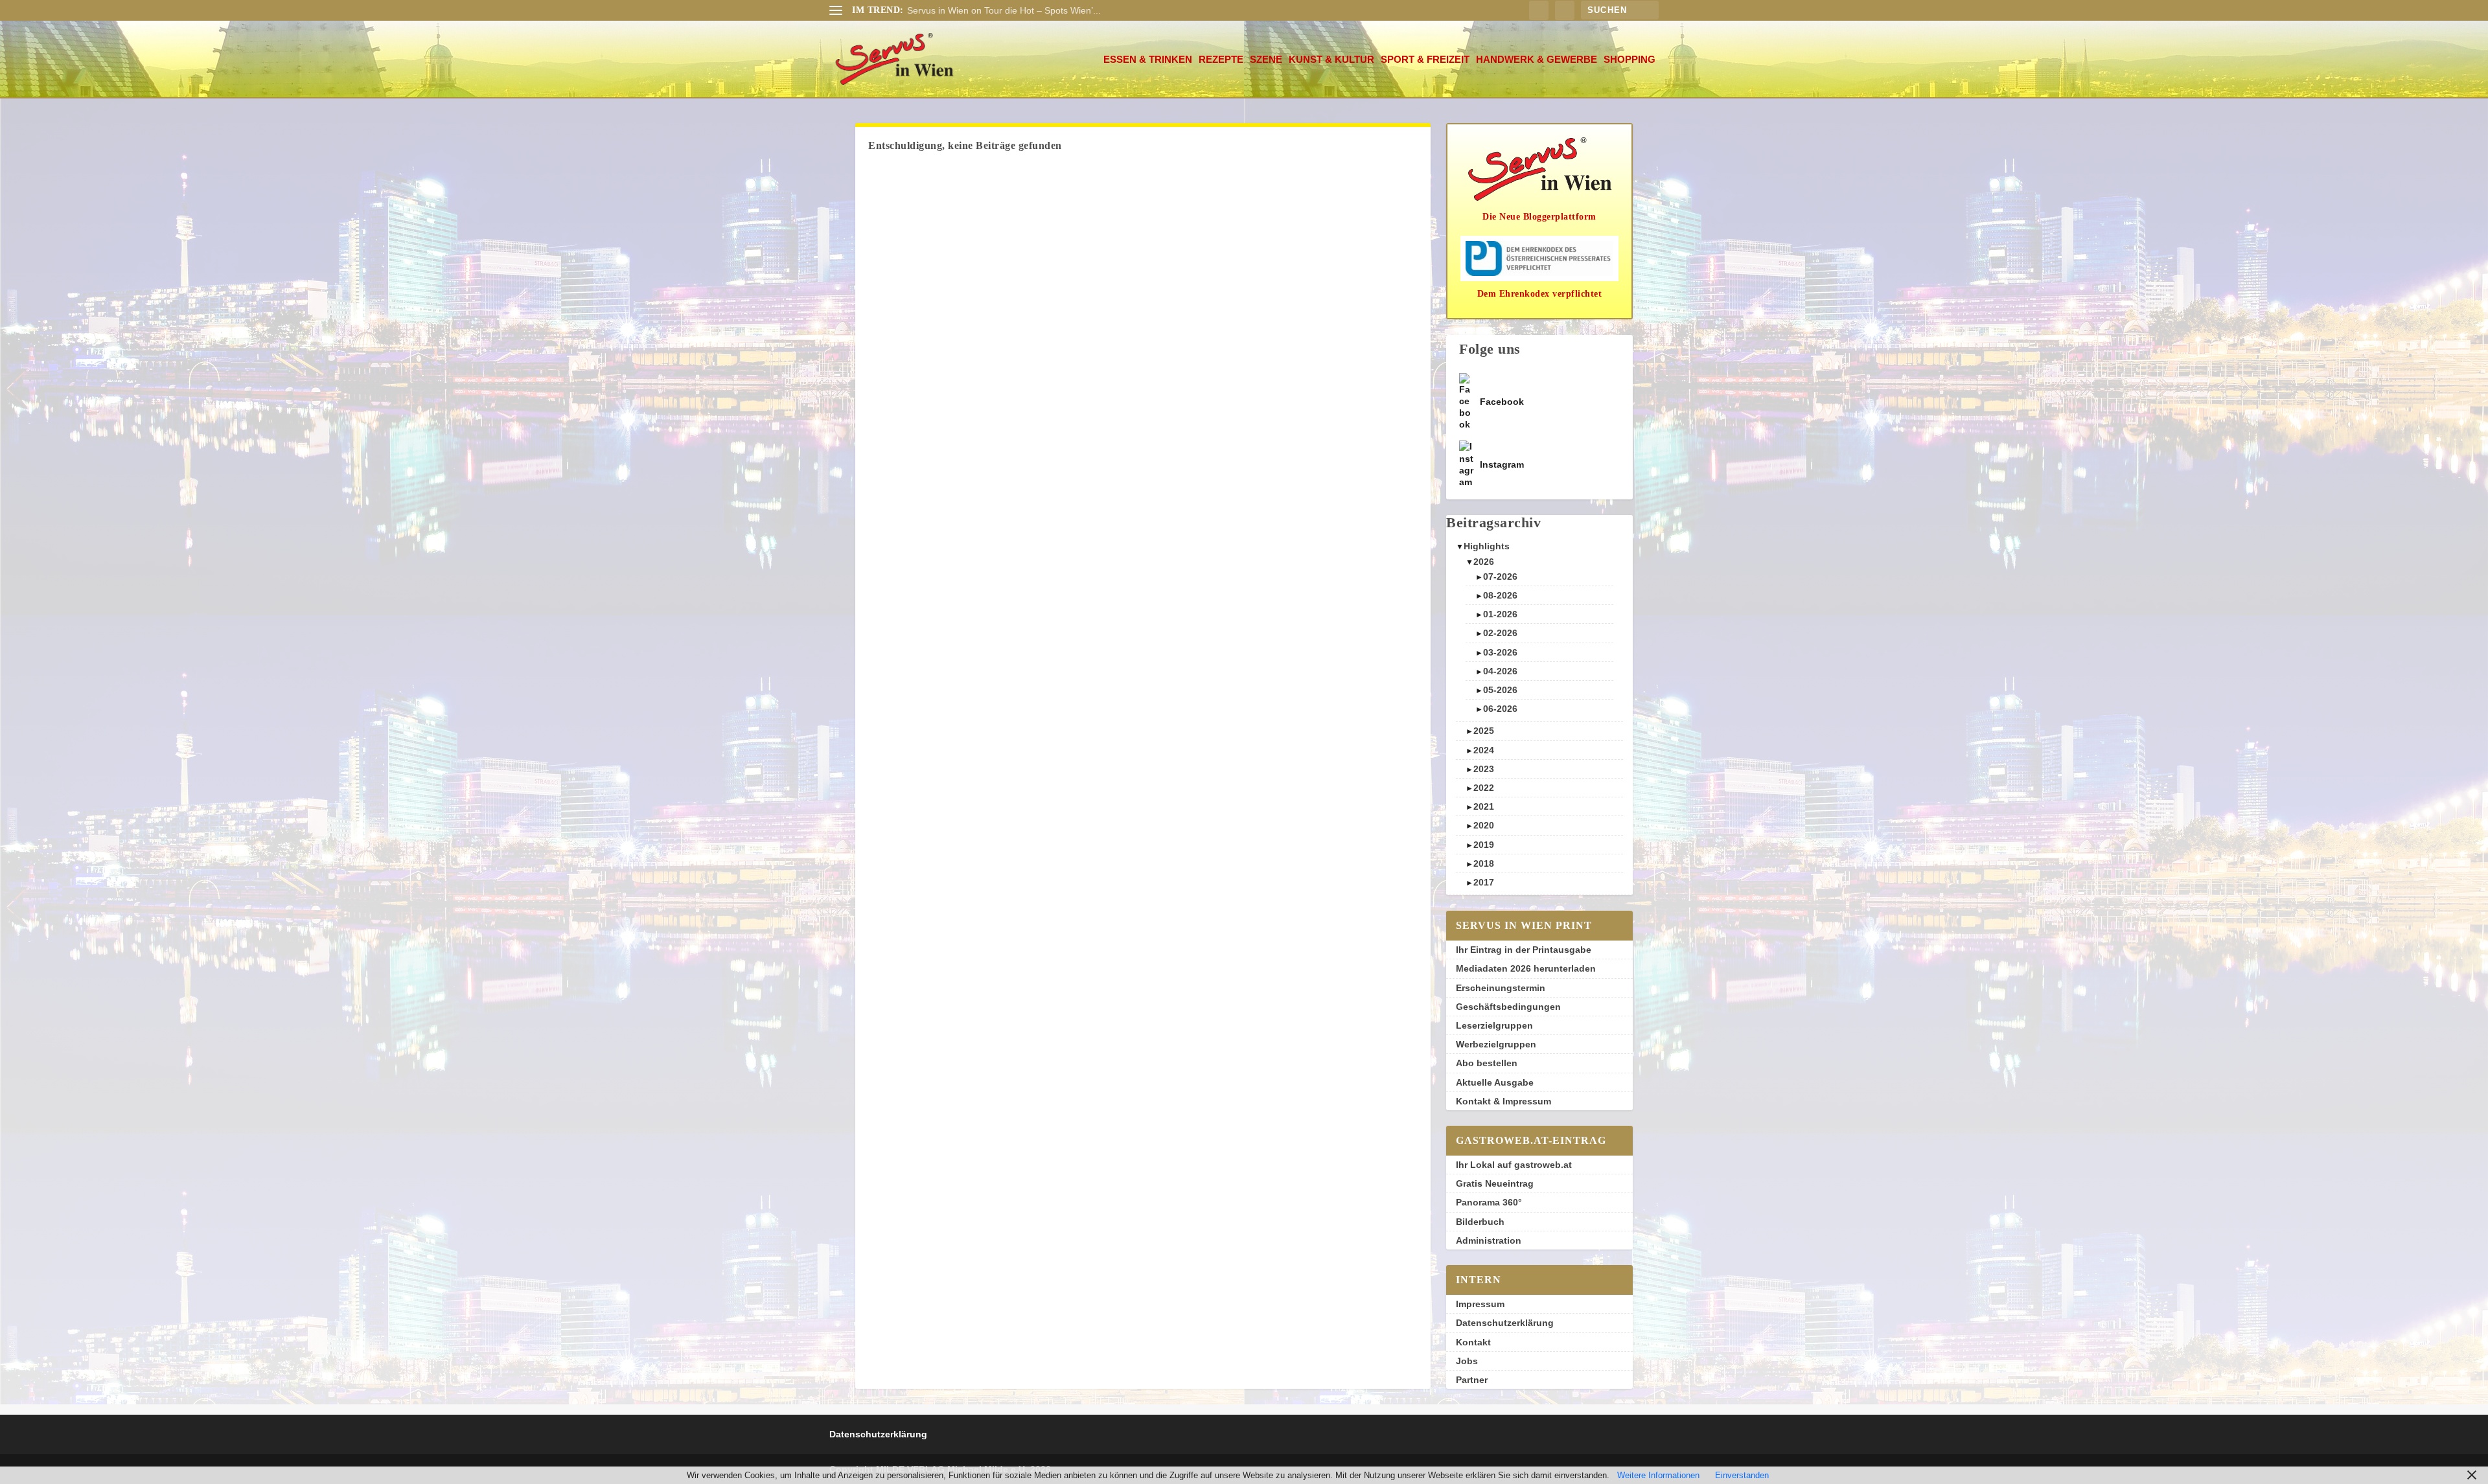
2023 (1484, 769)
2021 (1484, 806)
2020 (1484, 825)
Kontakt (1473, 1342)
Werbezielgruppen (1496, 1044)
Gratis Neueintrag (1495, 1183)
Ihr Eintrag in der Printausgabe (1524, 950)
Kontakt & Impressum (1503, 1101)
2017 (1484, 882)
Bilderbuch (1480, 1222)
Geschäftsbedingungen (1508, 1007)
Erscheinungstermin (1501, 988)
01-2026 (1500, 614)
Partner (1472, 1380)
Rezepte (1221, 60)
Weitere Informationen (1658, 1475)
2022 (1484, 788)
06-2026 (1500, 709)
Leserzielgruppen (1494, 1025)
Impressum (1480, 1304)
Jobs (1467, 1361)
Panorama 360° (1489, 1202)
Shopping (1630, 60)
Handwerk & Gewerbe (1537, 60)
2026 (1484, 562)
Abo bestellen (1487, 1063)
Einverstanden (1742, 1475)
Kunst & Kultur (1331, 60)
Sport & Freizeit (1425, 60)
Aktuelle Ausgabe (1495, 1082)
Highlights (1487, 546)
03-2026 (1500, 652)
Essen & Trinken (1148, 60)
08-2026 (1500, 595)
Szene (1266, 60)
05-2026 (1500, 690)
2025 (1484, 731)
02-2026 (1500, 633)
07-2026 (1500, 576)
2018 (1484, 863)
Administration (1489, 1240)
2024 (1484, 750)
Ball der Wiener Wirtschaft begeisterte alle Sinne (1006, 10)
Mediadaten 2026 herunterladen (1526, 968)
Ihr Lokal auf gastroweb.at (1514, 1165)
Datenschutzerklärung (1505, 1323)
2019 (1484, 845)
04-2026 (1500, 671)
